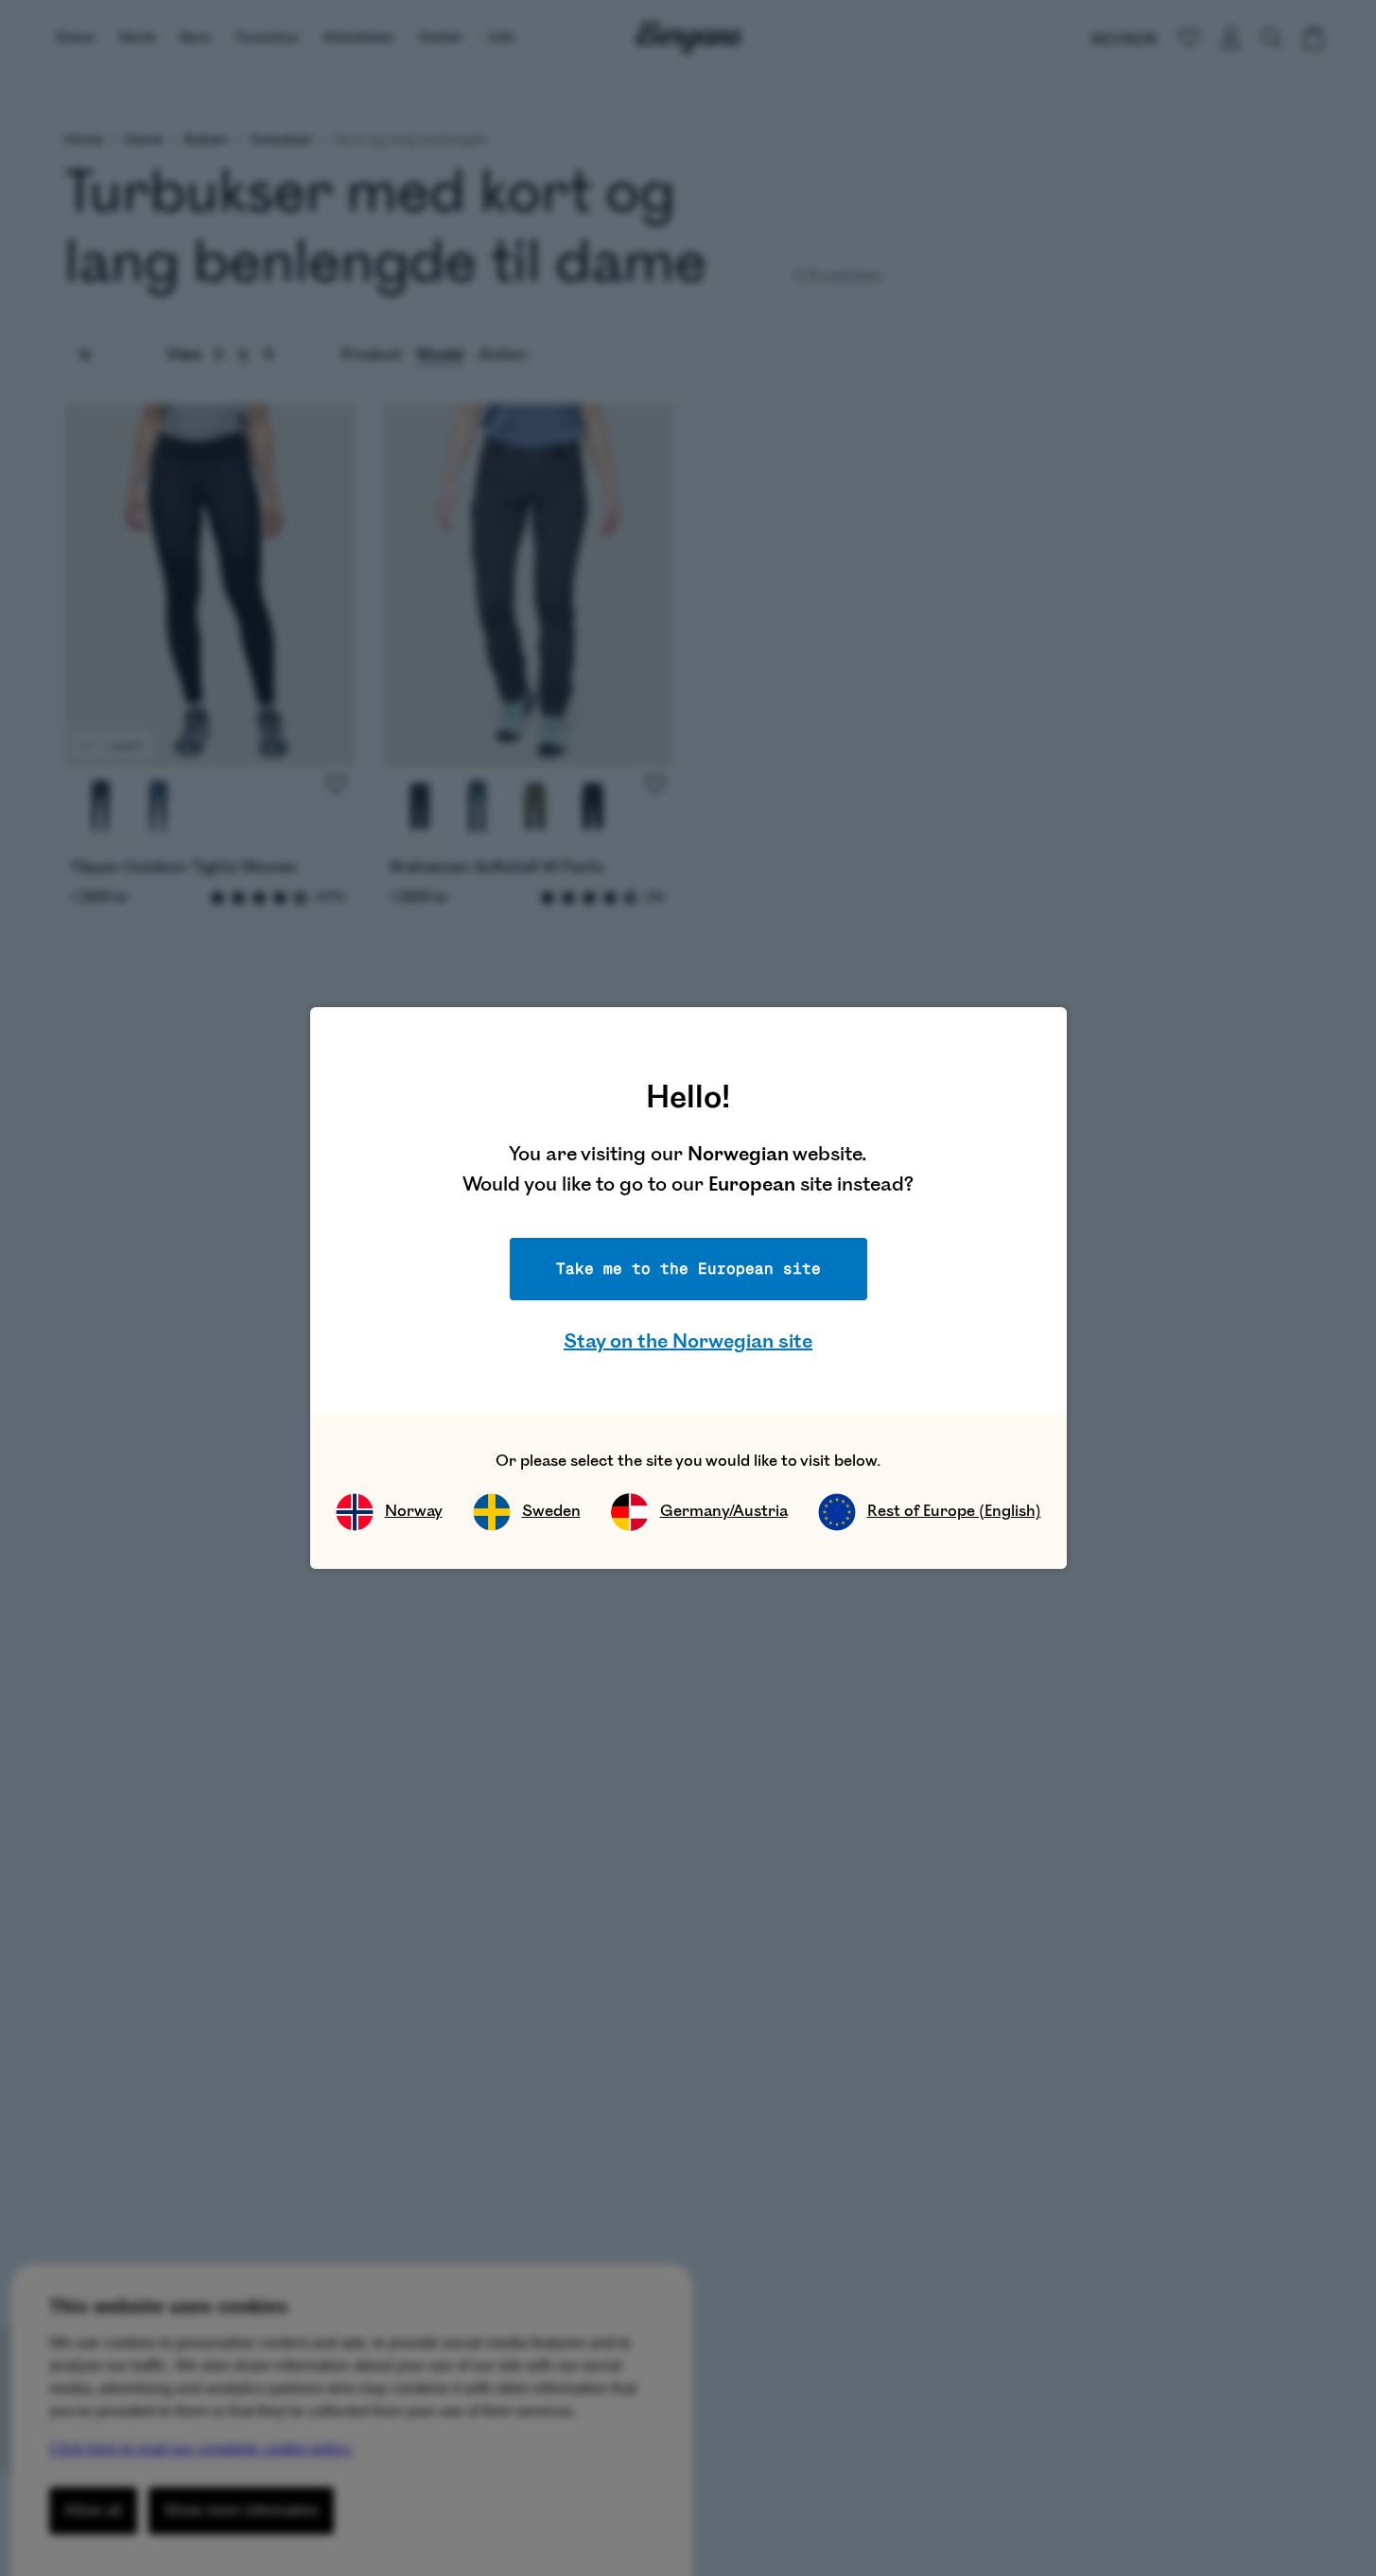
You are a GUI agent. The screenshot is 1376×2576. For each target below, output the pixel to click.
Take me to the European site (688, 1269)
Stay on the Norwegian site (688, 1341)
